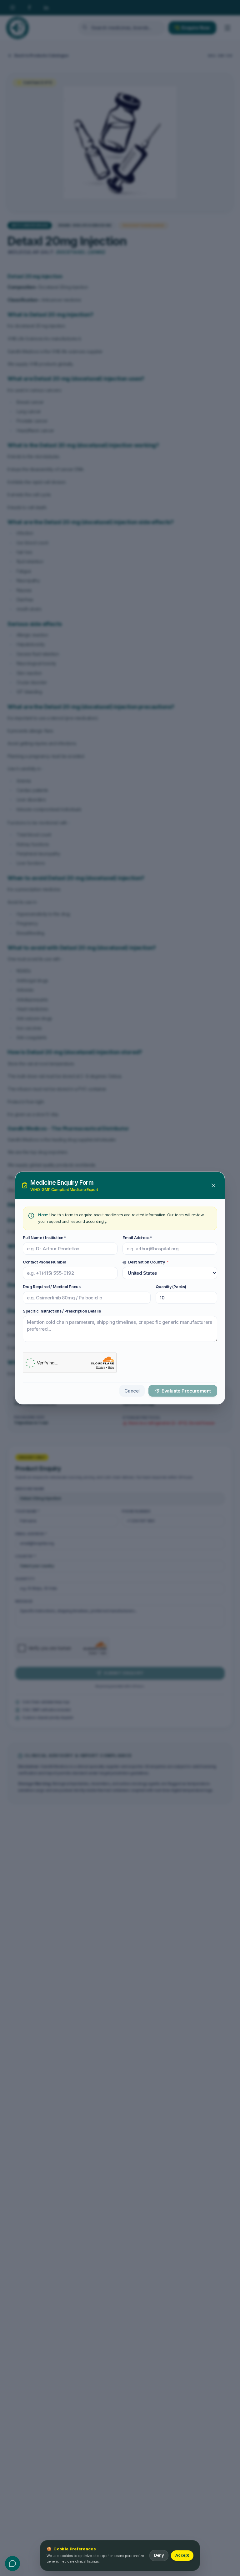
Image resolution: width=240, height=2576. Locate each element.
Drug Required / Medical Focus (52, 1287)
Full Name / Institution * (45, 1238)
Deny (159, 2555)
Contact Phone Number (45, 1262)
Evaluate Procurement (186, 1391)
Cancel (132, 1391)
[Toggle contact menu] (12, 2563)
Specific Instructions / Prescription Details (62, 1311)
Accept (182, 2555)
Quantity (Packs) (171, 1287)
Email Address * (137, 1238)
